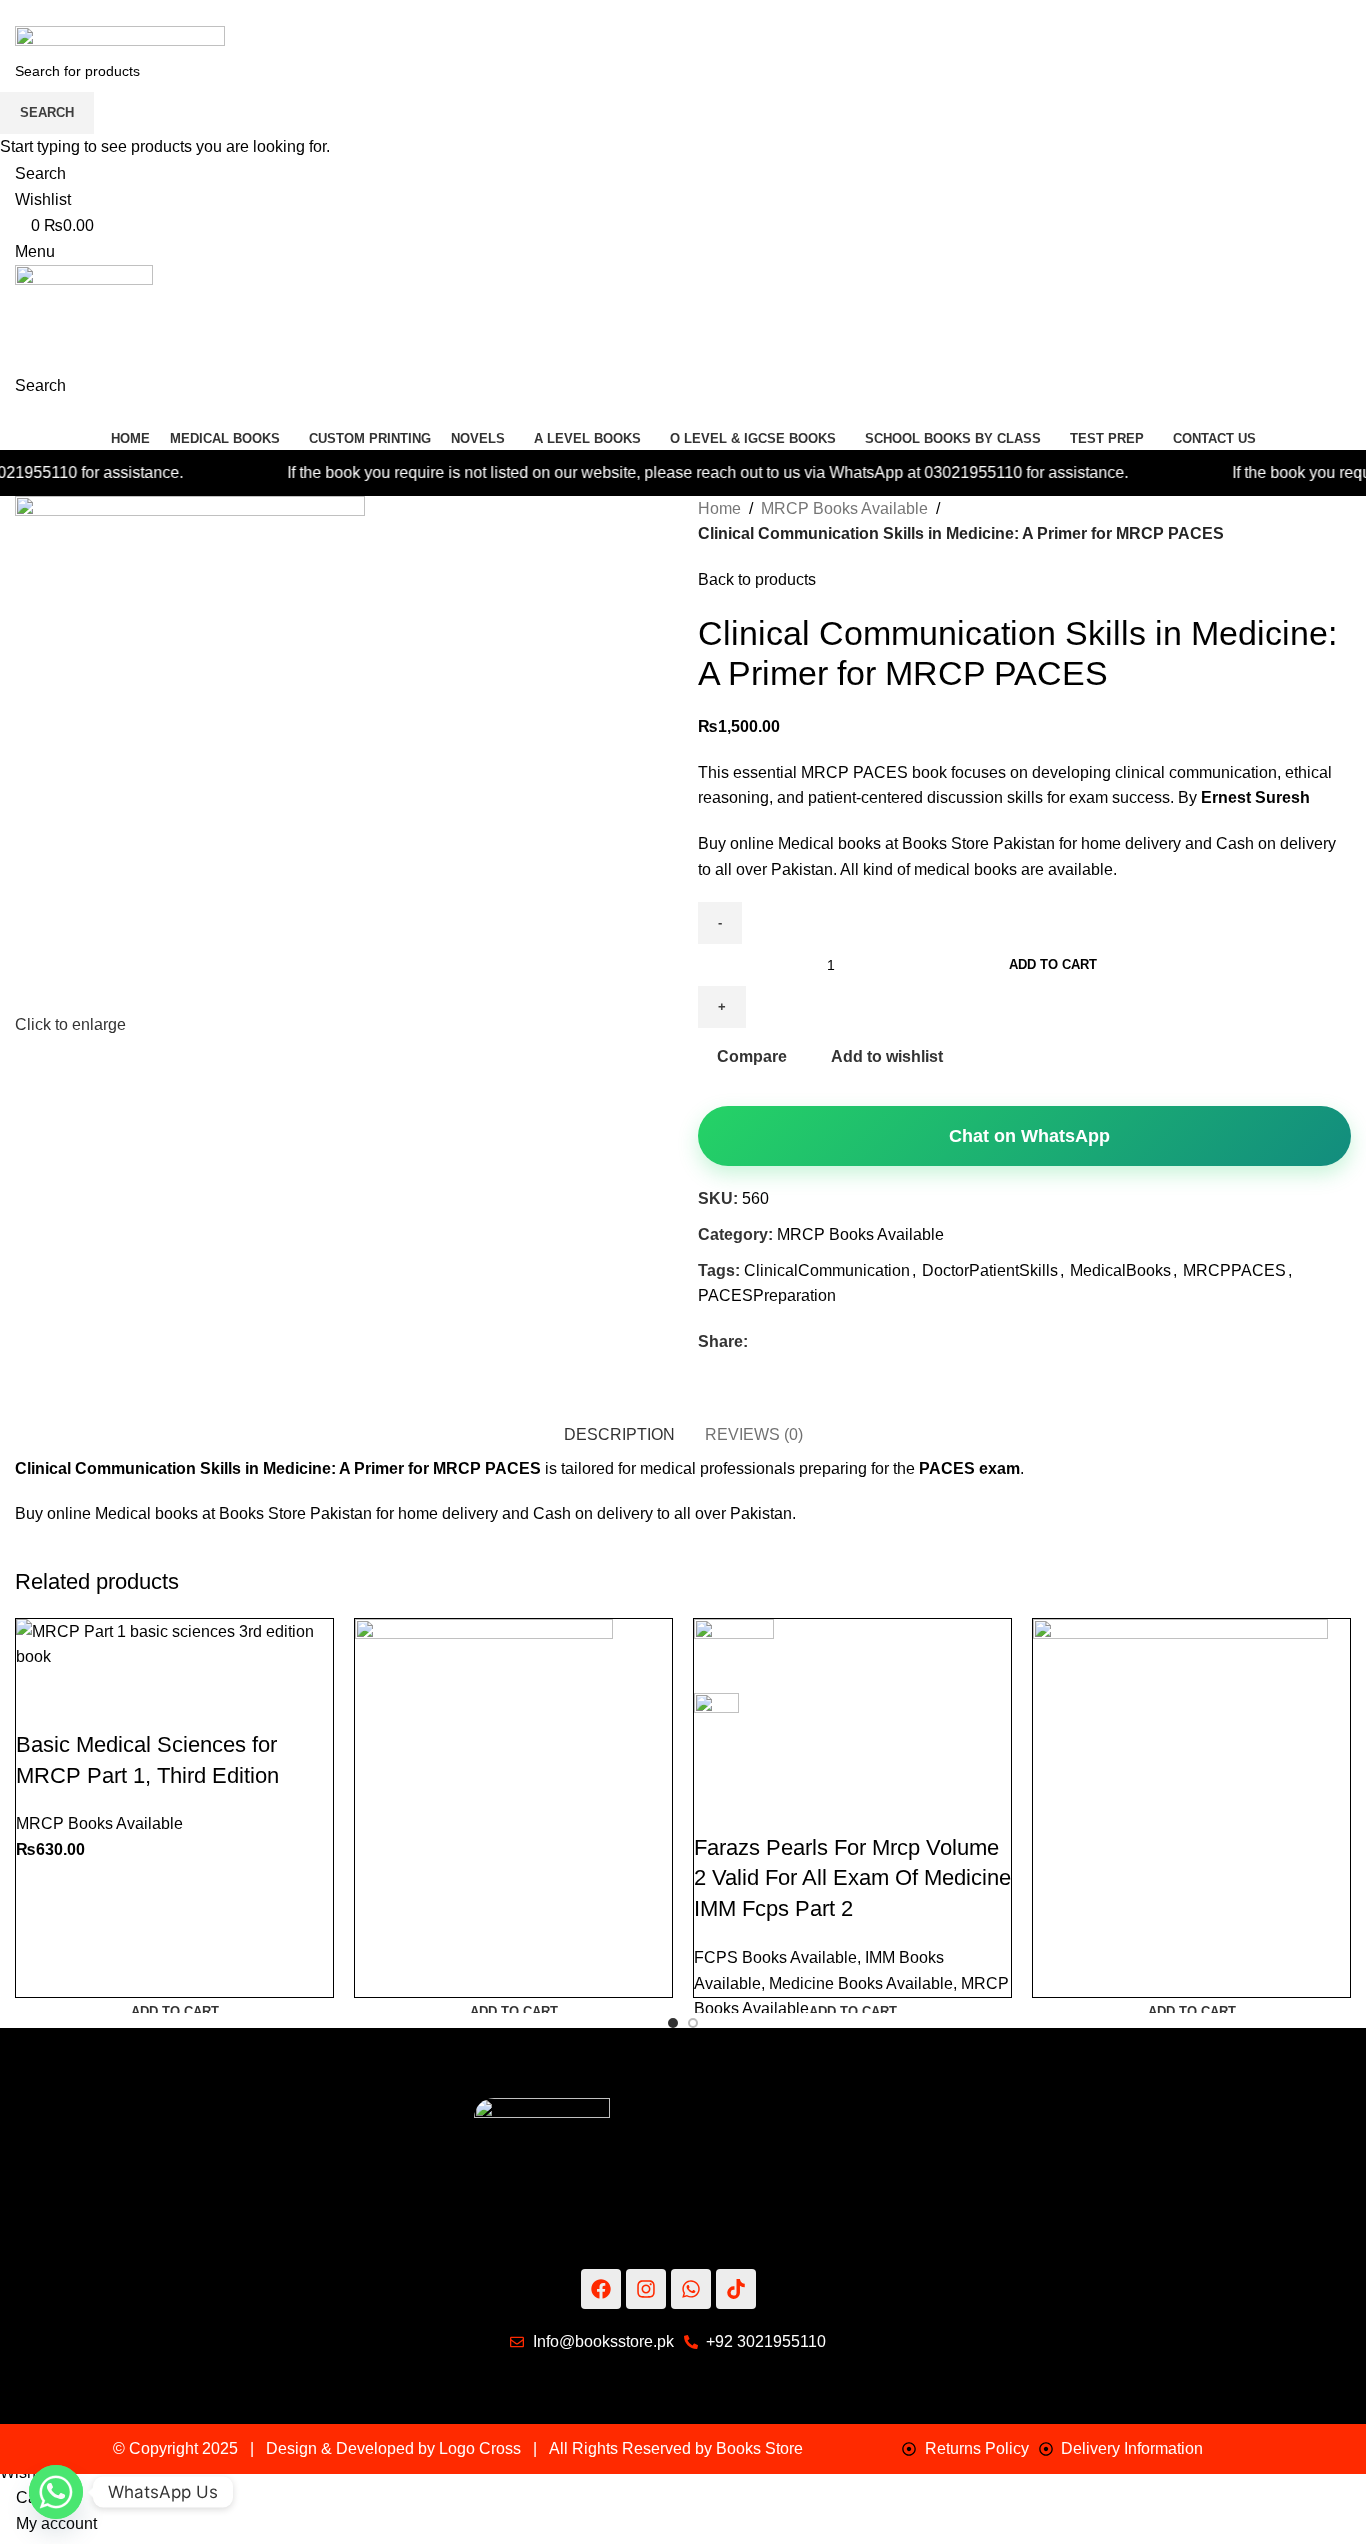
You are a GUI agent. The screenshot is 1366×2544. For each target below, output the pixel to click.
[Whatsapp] (56, 2492)
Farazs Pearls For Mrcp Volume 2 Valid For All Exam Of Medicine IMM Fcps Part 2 (852, 1878)
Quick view (95, 1695)
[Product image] (716, 1731)
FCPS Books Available (775, 1957)
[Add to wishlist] (149, 1695)
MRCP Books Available (99, 1823)
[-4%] (484, 1788)
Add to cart (1053, 964)
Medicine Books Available (861, 1983)
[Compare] (41, 1695)
